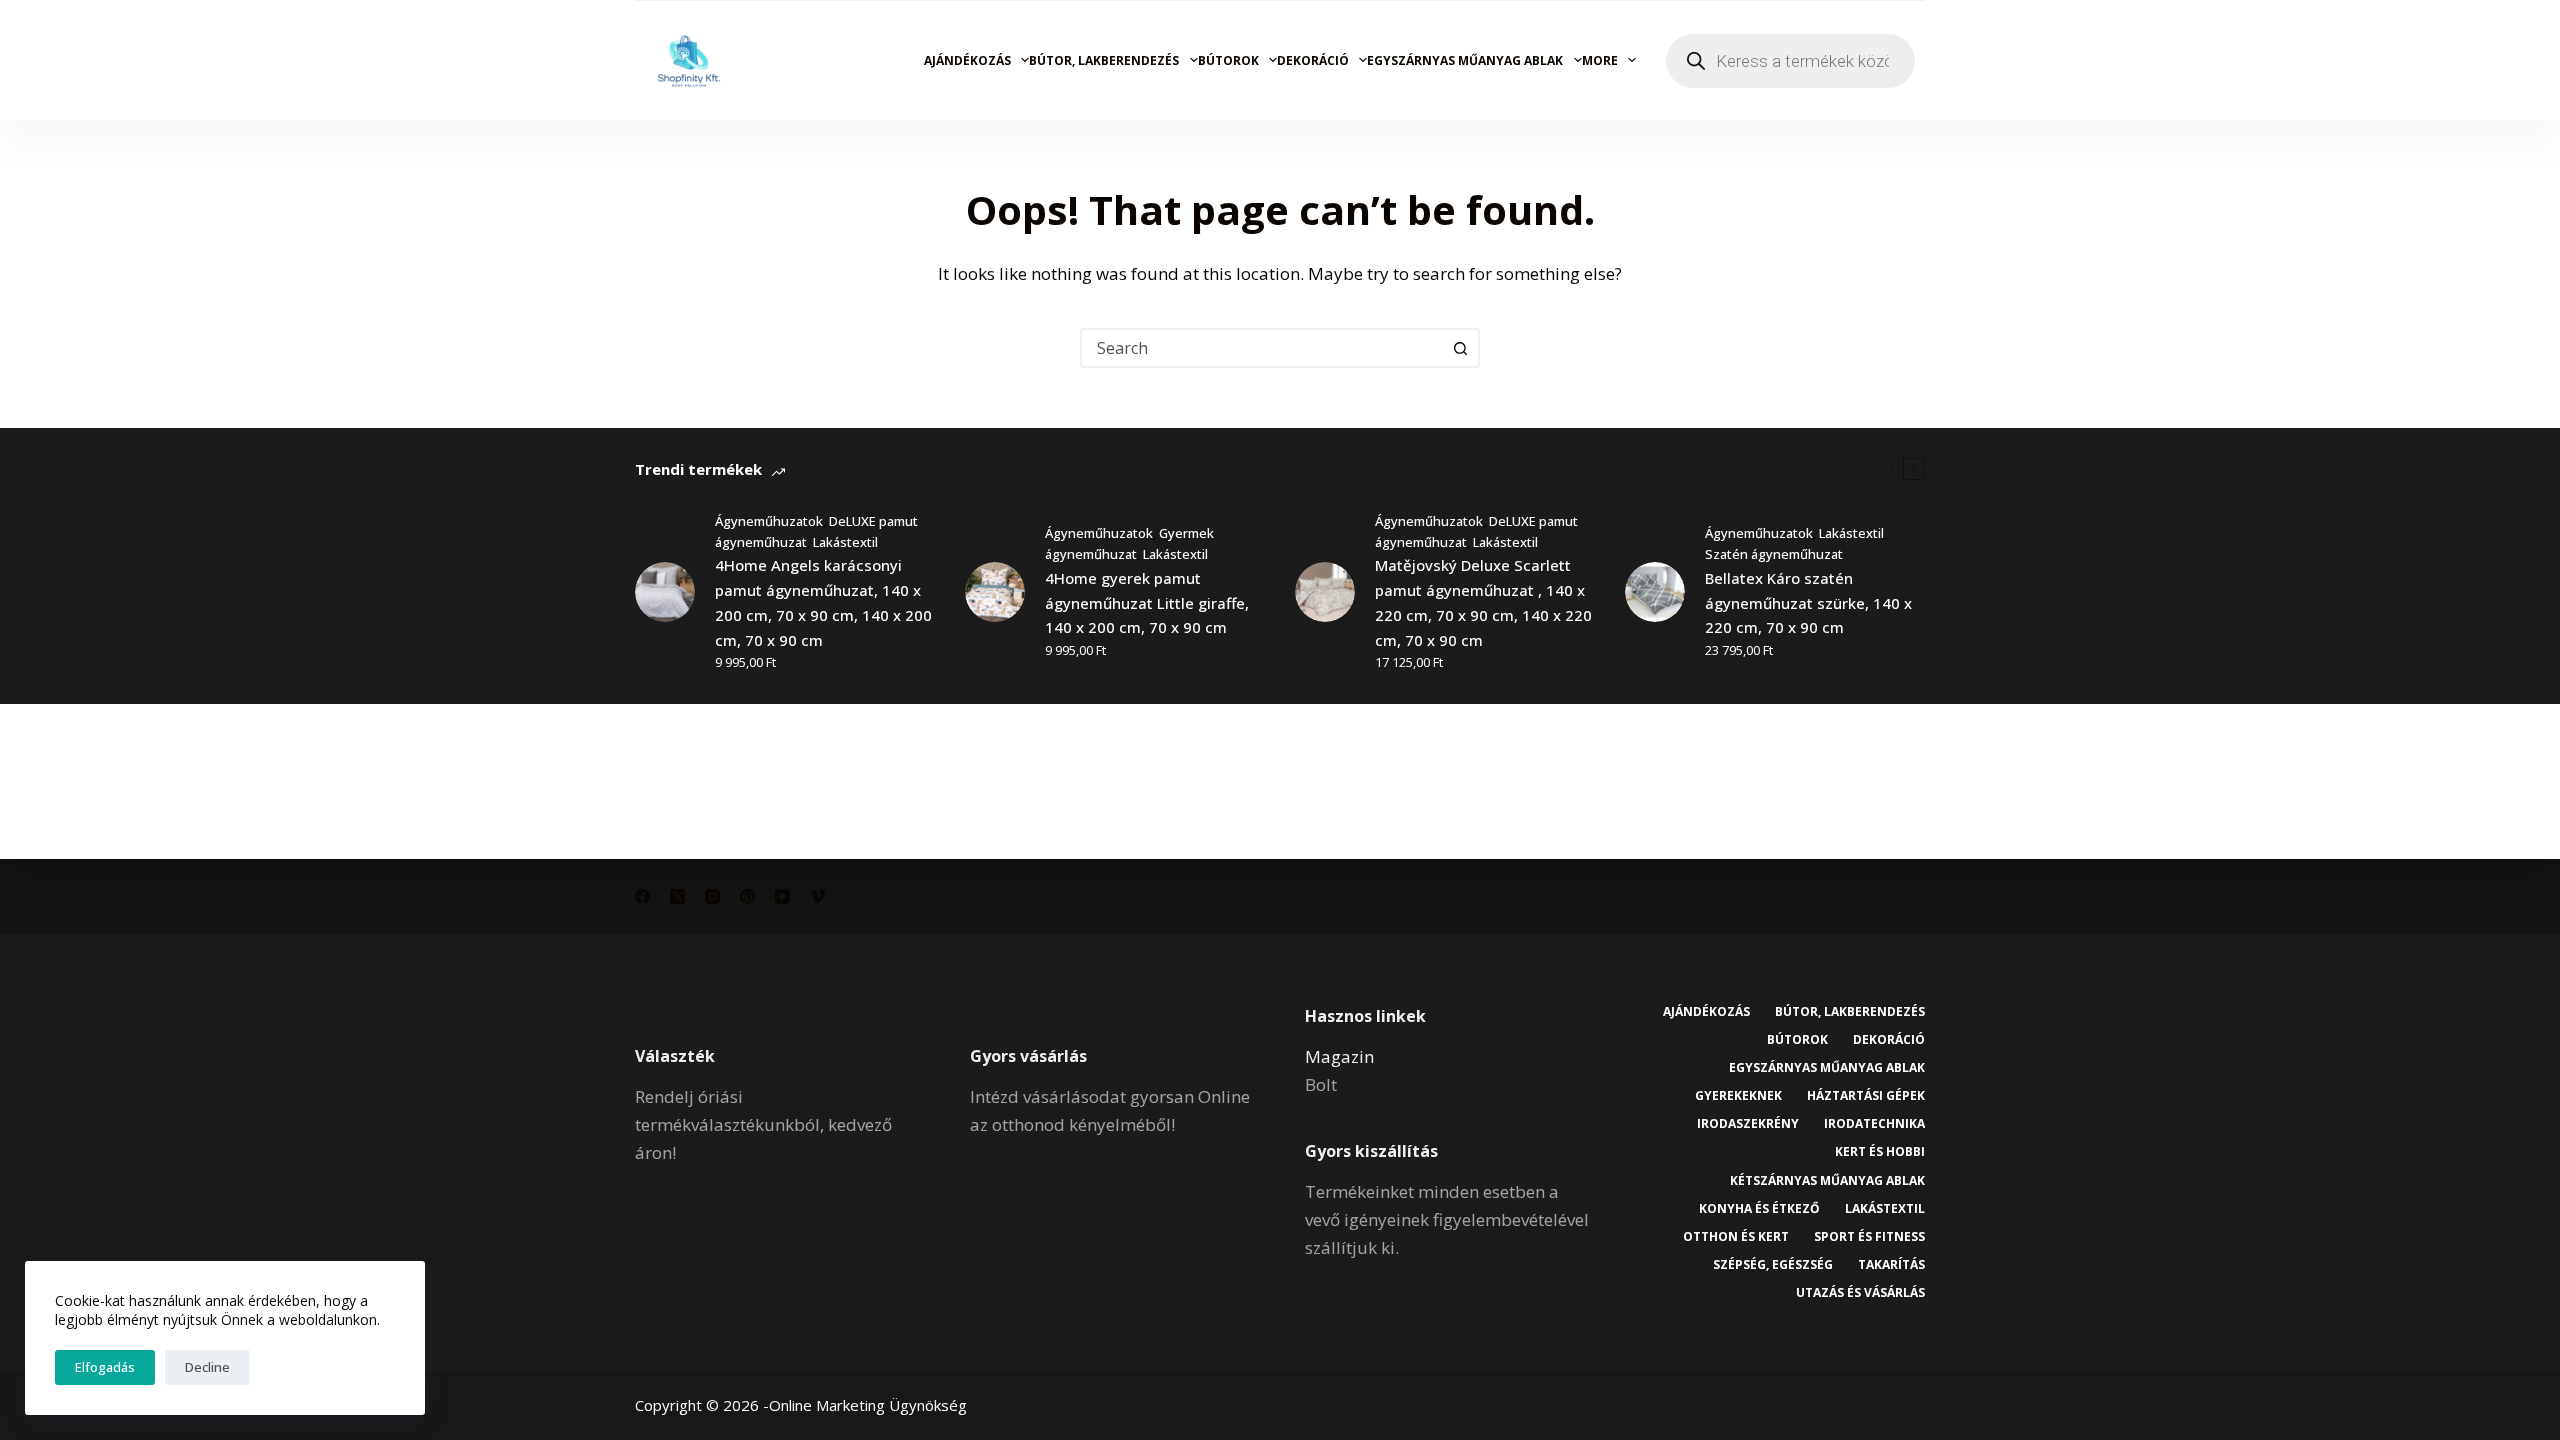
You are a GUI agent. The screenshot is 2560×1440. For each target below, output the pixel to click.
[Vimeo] (817, 896)
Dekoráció (1313, 60)
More (1600, 60)
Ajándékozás (967, 60)
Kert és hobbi (1880, 1152)
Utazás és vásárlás (1860, 1293)
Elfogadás (105, 1367)
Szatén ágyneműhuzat (1774, 554)
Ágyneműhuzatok (769, 521)
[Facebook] (642, 896)
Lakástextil (845, 542)
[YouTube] (782, 896)
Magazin (1339, 1056)
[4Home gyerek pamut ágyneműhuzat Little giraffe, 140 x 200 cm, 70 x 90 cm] (995, 592)
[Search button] (1460, 348)
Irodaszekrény (1748, 1124)
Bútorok (1228, 60)
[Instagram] (712, 896)
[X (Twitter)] (677, 896)
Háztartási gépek (1866, 1096)
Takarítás (1891, 1265)
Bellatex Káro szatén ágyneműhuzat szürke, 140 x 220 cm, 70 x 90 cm (1808, 603)
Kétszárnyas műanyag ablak (1827, 1181)
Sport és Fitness (1869, 1237)
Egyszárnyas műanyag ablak (1465, 60)
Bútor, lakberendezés (1104, 60)
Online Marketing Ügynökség (868, 1405)
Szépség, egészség (1773, 1265)
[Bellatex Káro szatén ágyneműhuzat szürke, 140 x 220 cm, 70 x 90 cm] (1655, 592)
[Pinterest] (747, 896)
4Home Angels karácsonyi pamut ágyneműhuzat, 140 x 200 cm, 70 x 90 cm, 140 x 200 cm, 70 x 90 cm (823, 602)
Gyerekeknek (1738, 1096)
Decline (207, 1367)
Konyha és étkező (1759, 1209)
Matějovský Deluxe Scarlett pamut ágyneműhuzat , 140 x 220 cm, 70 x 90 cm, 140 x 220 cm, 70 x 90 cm (1483, 602)
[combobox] (1262, 348)
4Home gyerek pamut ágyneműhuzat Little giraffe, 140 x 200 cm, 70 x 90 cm (1147, 603)
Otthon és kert (1736, 1237)
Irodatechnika (1874, 1124)
